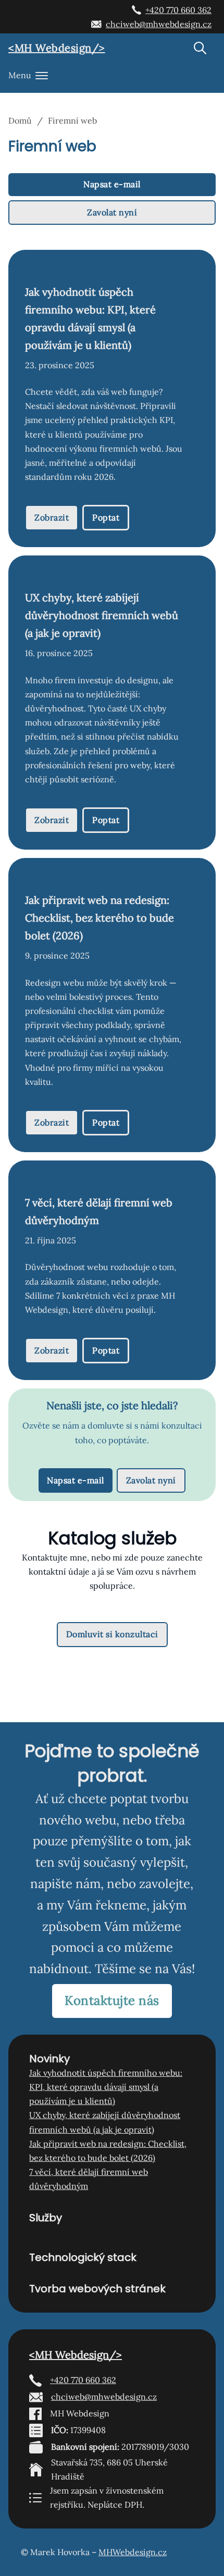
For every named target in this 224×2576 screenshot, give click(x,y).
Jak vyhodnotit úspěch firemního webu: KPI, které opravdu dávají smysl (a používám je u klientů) (106, 2087)
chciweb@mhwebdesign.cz (159, 24)
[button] (112, 76)
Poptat (106, 517)
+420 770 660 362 (178, 10)
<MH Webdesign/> (57, 48)
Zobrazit (52, 517)
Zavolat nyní (112, 212)
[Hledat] (200, 48)
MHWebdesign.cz (133, 2552)
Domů (20, 120)
